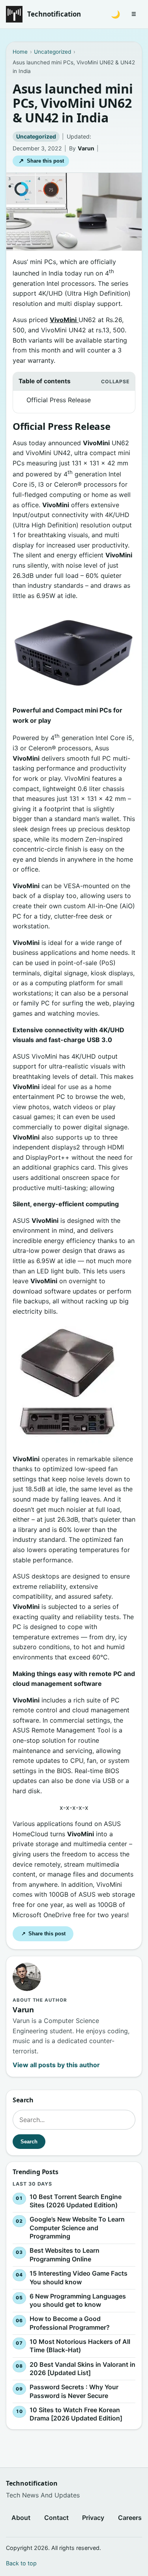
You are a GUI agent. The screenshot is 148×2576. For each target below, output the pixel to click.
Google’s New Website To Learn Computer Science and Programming (77, 2228)
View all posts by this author (56, 2065)
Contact (56, 2518)
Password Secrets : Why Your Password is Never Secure (74, 2391)
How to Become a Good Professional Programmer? (70, 2323)
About (21, 2518)
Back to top (21, 2563)
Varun (86, 148)
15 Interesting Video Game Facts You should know (79, 2278)
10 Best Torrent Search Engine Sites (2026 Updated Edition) (76, 2201)
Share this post (41, 161)
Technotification (54, 14)
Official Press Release (59, 400)
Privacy (93, 2518)
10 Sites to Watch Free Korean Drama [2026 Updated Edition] (76, 2414)
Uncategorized (36, 136)
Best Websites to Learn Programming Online (65, 2255)
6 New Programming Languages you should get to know (78, 2300)
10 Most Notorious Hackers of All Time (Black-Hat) (80, 2346)
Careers (130, 2518)
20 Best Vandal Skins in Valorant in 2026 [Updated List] (82, 2368)
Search (29, 2142)
